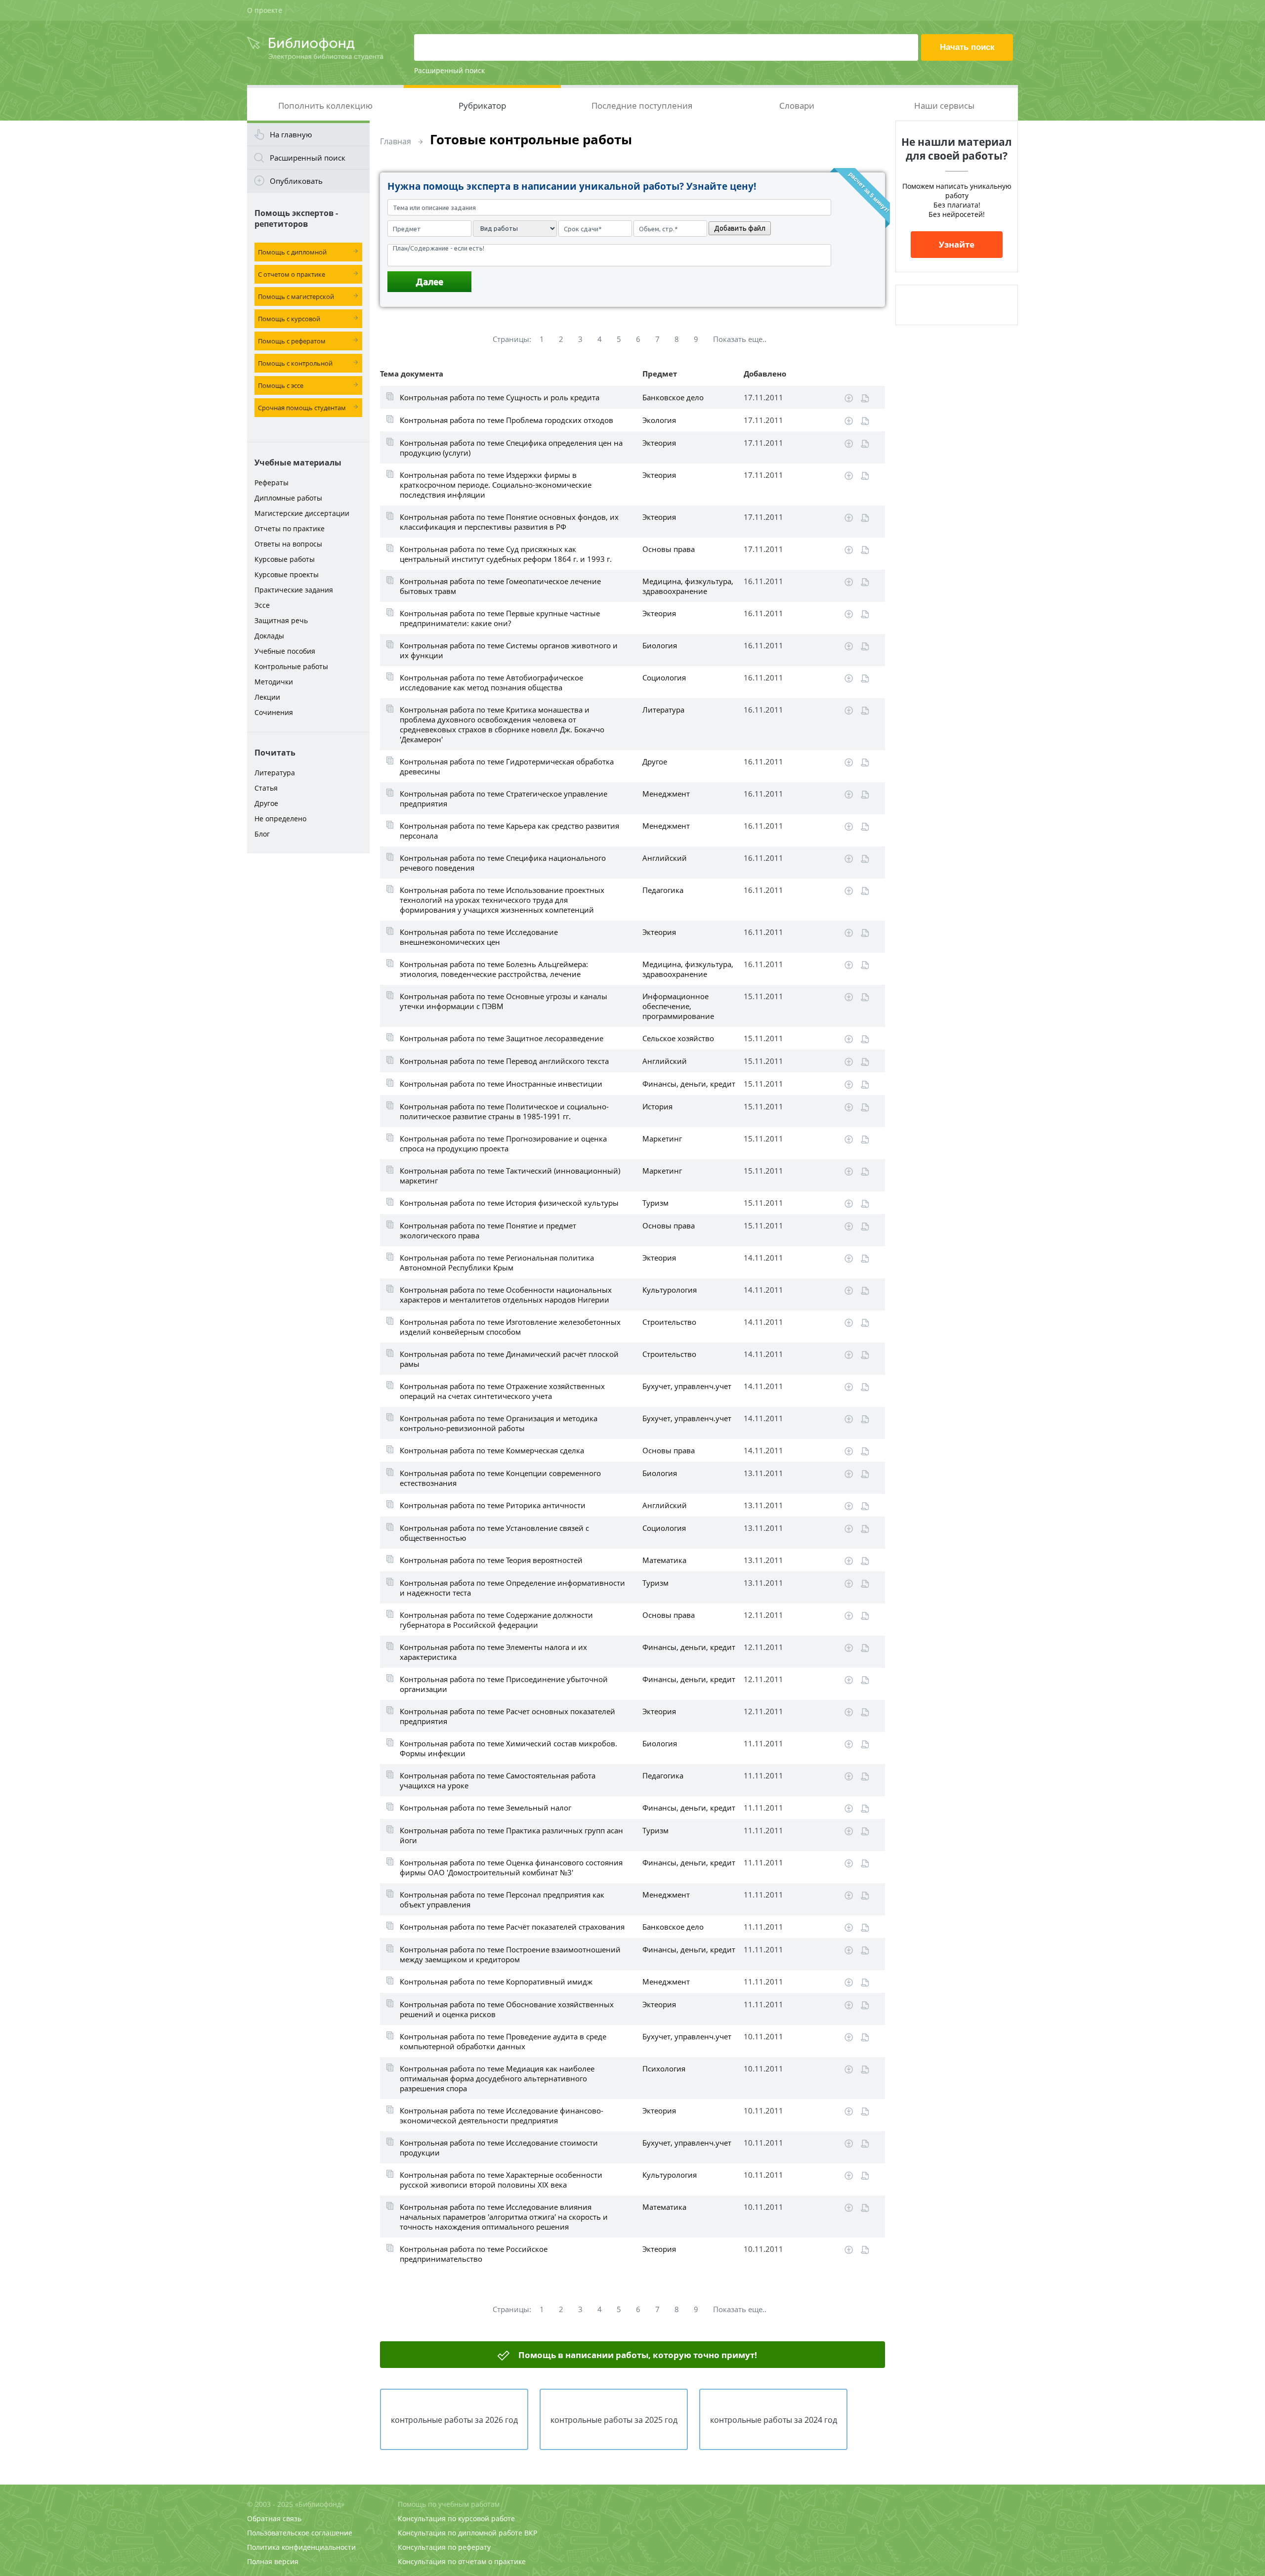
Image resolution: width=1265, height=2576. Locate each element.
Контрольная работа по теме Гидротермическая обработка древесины (507, 766)
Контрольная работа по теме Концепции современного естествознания (500, 1478)
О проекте (265, 10)
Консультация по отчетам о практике (462, 2561)
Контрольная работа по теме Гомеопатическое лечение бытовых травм (500, 586)
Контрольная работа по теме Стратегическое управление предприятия (504, 799)
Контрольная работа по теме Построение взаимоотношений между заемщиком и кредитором (510, 1954)
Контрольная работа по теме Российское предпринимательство (474, 2254)
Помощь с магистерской (296, 296)
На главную (291, 134)
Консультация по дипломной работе (460, 2533)
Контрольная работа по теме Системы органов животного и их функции (509, 650)
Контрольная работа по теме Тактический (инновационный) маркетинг (510, 1176)
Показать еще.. (740, 339)
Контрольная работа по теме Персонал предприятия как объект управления (502, 1900)
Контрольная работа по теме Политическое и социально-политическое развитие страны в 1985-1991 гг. (504, 1111)
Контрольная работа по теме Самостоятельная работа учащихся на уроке (498, 1780)
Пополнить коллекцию (325, 106)
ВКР (531, 2533)
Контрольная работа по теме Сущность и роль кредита (500, 397)
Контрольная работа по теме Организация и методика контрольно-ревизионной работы (499, 1423)
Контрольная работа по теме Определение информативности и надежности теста (512, 1588)
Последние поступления (642, 106)
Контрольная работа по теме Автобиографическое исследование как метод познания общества (491, 682)
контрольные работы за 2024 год (774, 2420)
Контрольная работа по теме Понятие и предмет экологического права (488, 1230)
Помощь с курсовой (289, 319)
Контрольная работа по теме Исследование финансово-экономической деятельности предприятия (502, 2115)
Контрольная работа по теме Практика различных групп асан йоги (511, 1835)
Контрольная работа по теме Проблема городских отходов (506, 420)
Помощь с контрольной (295, 363)
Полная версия (273, 2561)
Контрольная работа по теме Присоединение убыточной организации (504, 1684)
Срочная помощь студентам (302, 408)
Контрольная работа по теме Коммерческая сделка (492, 1450)
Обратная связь (274, 2518)
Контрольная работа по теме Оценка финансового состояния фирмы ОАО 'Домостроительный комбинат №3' (511, 1867)
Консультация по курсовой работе (456, 2518)
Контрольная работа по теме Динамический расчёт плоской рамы (509, 1359)
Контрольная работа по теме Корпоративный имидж (496, 1982)
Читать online (865, 399)
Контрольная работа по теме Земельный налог (485, 1808)
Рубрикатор (482, 106)
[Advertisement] (308, 1014)
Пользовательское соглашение (300, 2533)
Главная (396, 141)
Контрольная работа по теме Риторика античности (493, 1505)
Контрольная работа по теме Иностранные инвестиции (501, 1084)
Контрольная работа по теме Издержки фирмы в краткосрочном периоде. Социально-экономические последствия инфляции (496, 485)
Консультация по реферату (444, 2547)
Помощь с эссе (281, 385)
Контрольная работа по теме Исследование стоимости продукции (499, 2148)
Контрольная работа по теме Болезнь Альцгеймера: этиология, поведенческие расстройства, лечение (494, 969)
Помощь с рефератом (292, 341)
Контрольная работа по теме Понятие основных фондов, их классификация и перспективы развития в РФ (509, 522)
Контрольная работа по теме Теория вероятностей (491, 1560)
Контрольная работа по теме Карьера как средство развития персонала (509, 831)
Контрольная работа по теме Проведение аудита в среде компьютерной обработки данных (503, 2041)
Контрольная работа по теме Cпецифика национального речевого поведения (503, 863)
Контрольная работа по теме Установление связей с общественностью (494, 1533)
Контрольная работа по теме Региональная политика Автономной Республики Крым (497, 1263)
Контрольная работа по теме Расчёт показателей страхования (512, 1927)
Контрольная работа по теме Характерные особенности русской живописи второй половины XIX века (501, 2180)
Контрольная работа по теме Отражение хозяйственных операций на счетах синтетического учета (502, 1391)
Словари (797, 106)
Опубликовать (296, 181)
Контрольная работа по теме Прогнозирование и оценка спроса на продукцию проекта (503, 1143)
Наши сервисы (944, 106)
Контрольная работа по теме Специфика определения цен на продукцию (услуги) (511, 448)
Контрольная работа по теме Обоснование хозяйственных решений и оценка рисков (507, 2009)
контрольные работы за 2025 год (614, 2420)
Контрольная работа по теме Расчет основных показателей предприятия (507, 1716)
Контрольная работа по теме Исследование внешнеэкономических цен (479, 937)
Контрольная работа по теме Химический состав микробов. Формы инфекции (508, 1748)
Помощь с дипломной (292, 252)
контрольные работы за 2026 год (454, 2420)
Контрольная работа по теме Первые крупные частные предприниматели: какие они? (500, 618)
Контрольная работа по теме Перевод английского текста (504, 1061)
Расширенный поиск (449, 70)
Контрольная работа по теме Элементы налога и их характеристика (493, 1652)
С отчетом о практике (292, 274)
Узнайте (957, 244)
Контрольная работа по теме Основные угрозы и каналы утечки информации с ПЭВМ (504, 1001)
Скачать (849, 398)
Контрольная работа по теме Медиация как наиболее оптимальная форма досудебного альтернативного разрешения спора (497, 2078)
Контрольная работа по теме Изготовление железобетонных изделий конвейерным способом (510, 1327)
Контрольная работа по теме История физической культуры (509, 1203)
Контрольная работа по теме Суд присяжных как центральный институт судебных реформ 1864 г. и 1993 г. (506, 554)
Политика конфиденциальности (301, 2547)
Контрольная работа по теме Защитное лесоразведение (502, 1038)
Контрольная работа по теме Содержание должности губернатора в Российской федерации (496, 1620)
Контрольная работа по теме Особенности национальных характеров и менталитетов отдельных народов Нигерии (506, 1295)
